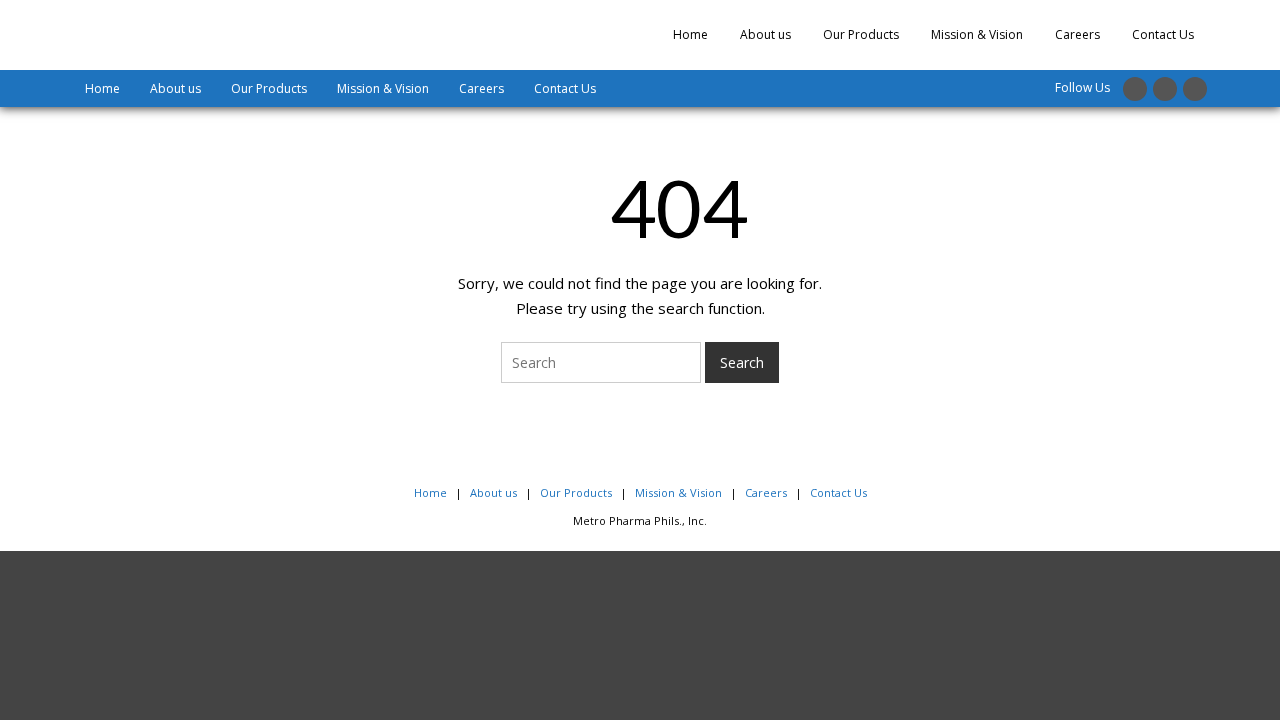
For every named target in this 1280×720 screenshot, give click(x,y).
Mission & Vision (977, 34)
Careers (1077, 34)
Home (690, 34)
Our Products (861, 34)
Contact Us (1163, 34)
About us (765, 34)
